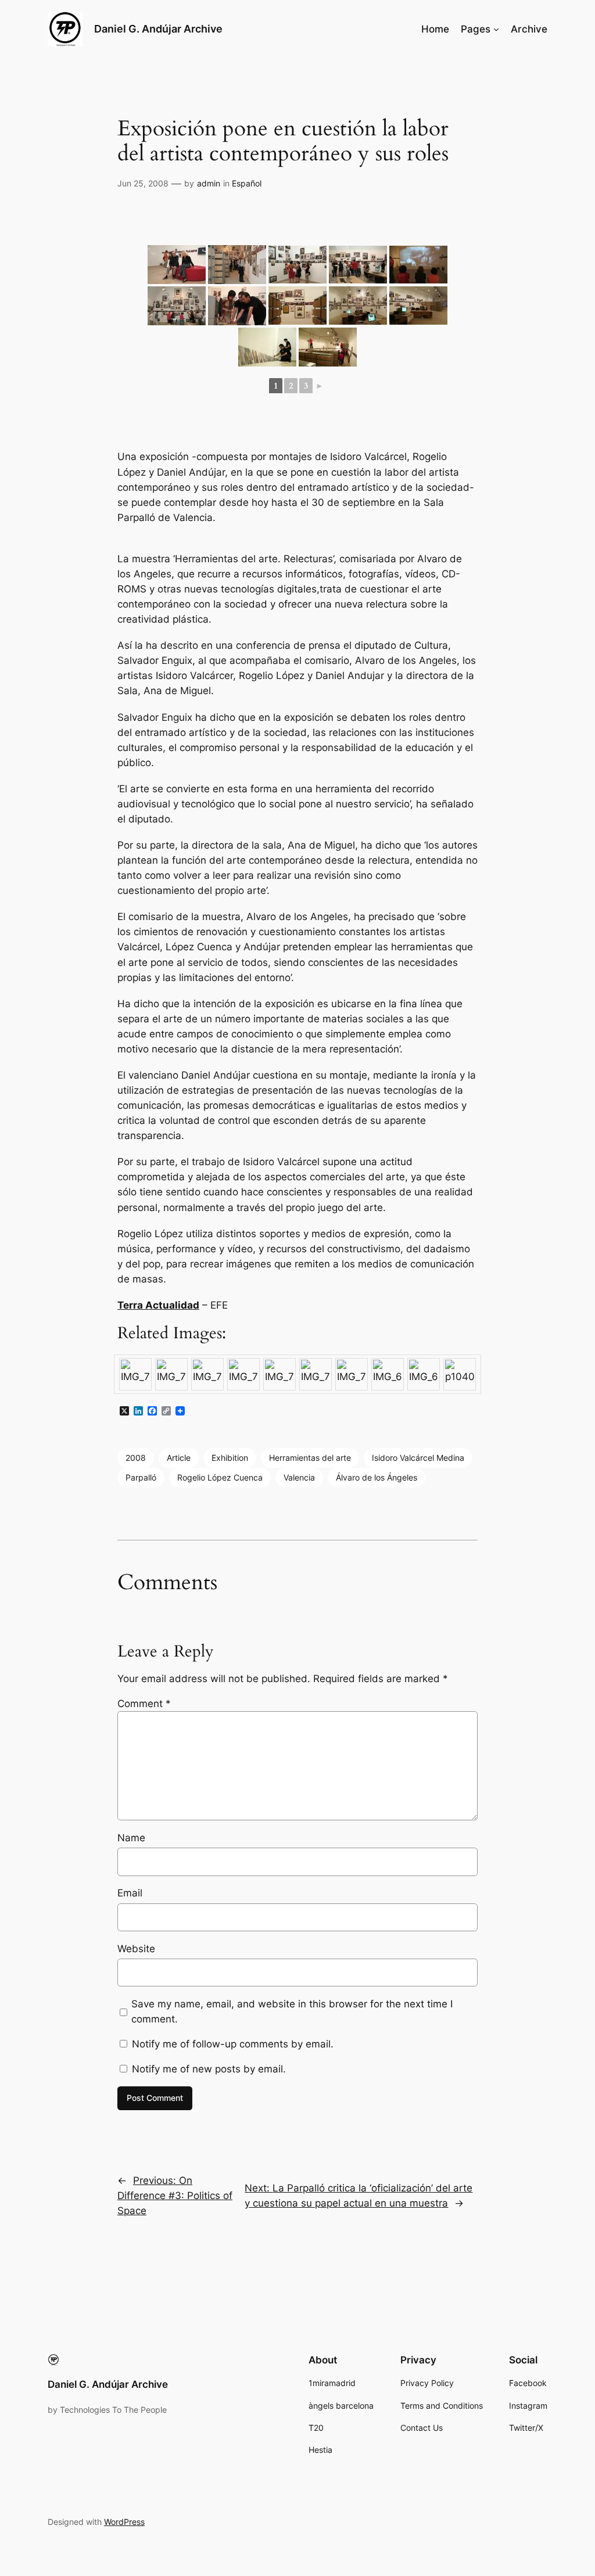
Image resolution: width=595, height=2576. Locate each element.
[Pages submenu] (496, 29)
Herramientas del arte (310, 1458)
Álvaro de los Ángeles (377, 1477)
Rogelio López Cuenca (220, 1477)
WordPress (124, 2522)
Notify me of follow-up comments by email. (233, 2044)
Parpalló (141, 1477)
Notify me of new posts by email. (209, 2069)
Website (136, 1949)
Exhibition (230, 1458)
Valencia (299, 1477)
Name (131, 1838)
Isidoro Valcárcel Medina (418, 1458)
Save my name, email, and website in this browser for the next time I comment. (292, 2011)
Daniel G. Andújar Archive (158, 29)
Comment (144, 1704)
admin (209, 183)
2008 (136, 1458)
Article (179, 1458)
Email (130, 1893)
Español (247, 183)
